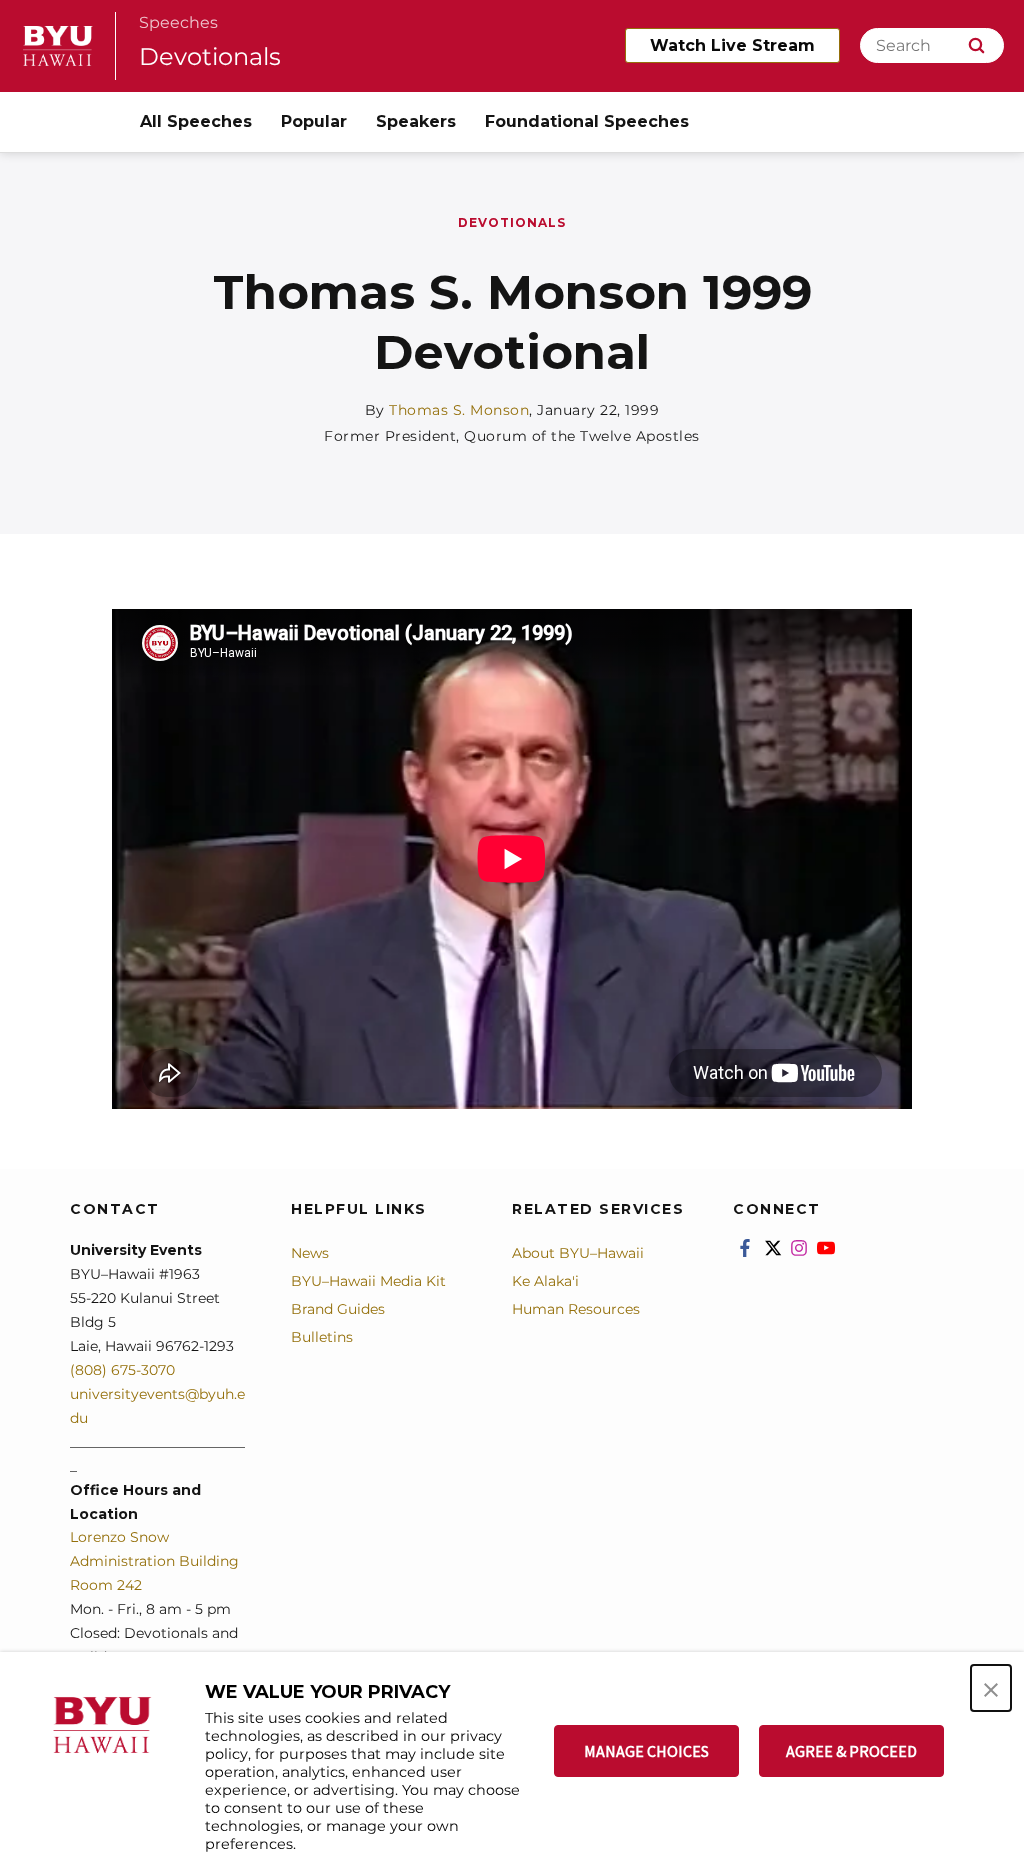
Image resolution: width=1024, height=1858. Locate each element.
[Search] (976, 45)
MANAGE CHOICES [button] (646, 1751)
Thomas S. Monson (459, 410)
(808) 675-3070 (122, 1370)
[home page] (58, 46)
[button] (991, 1688)
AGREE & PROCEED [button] (851, 1751)
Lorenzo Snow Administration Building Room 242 (154, 1561)
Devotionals (210, 56)
